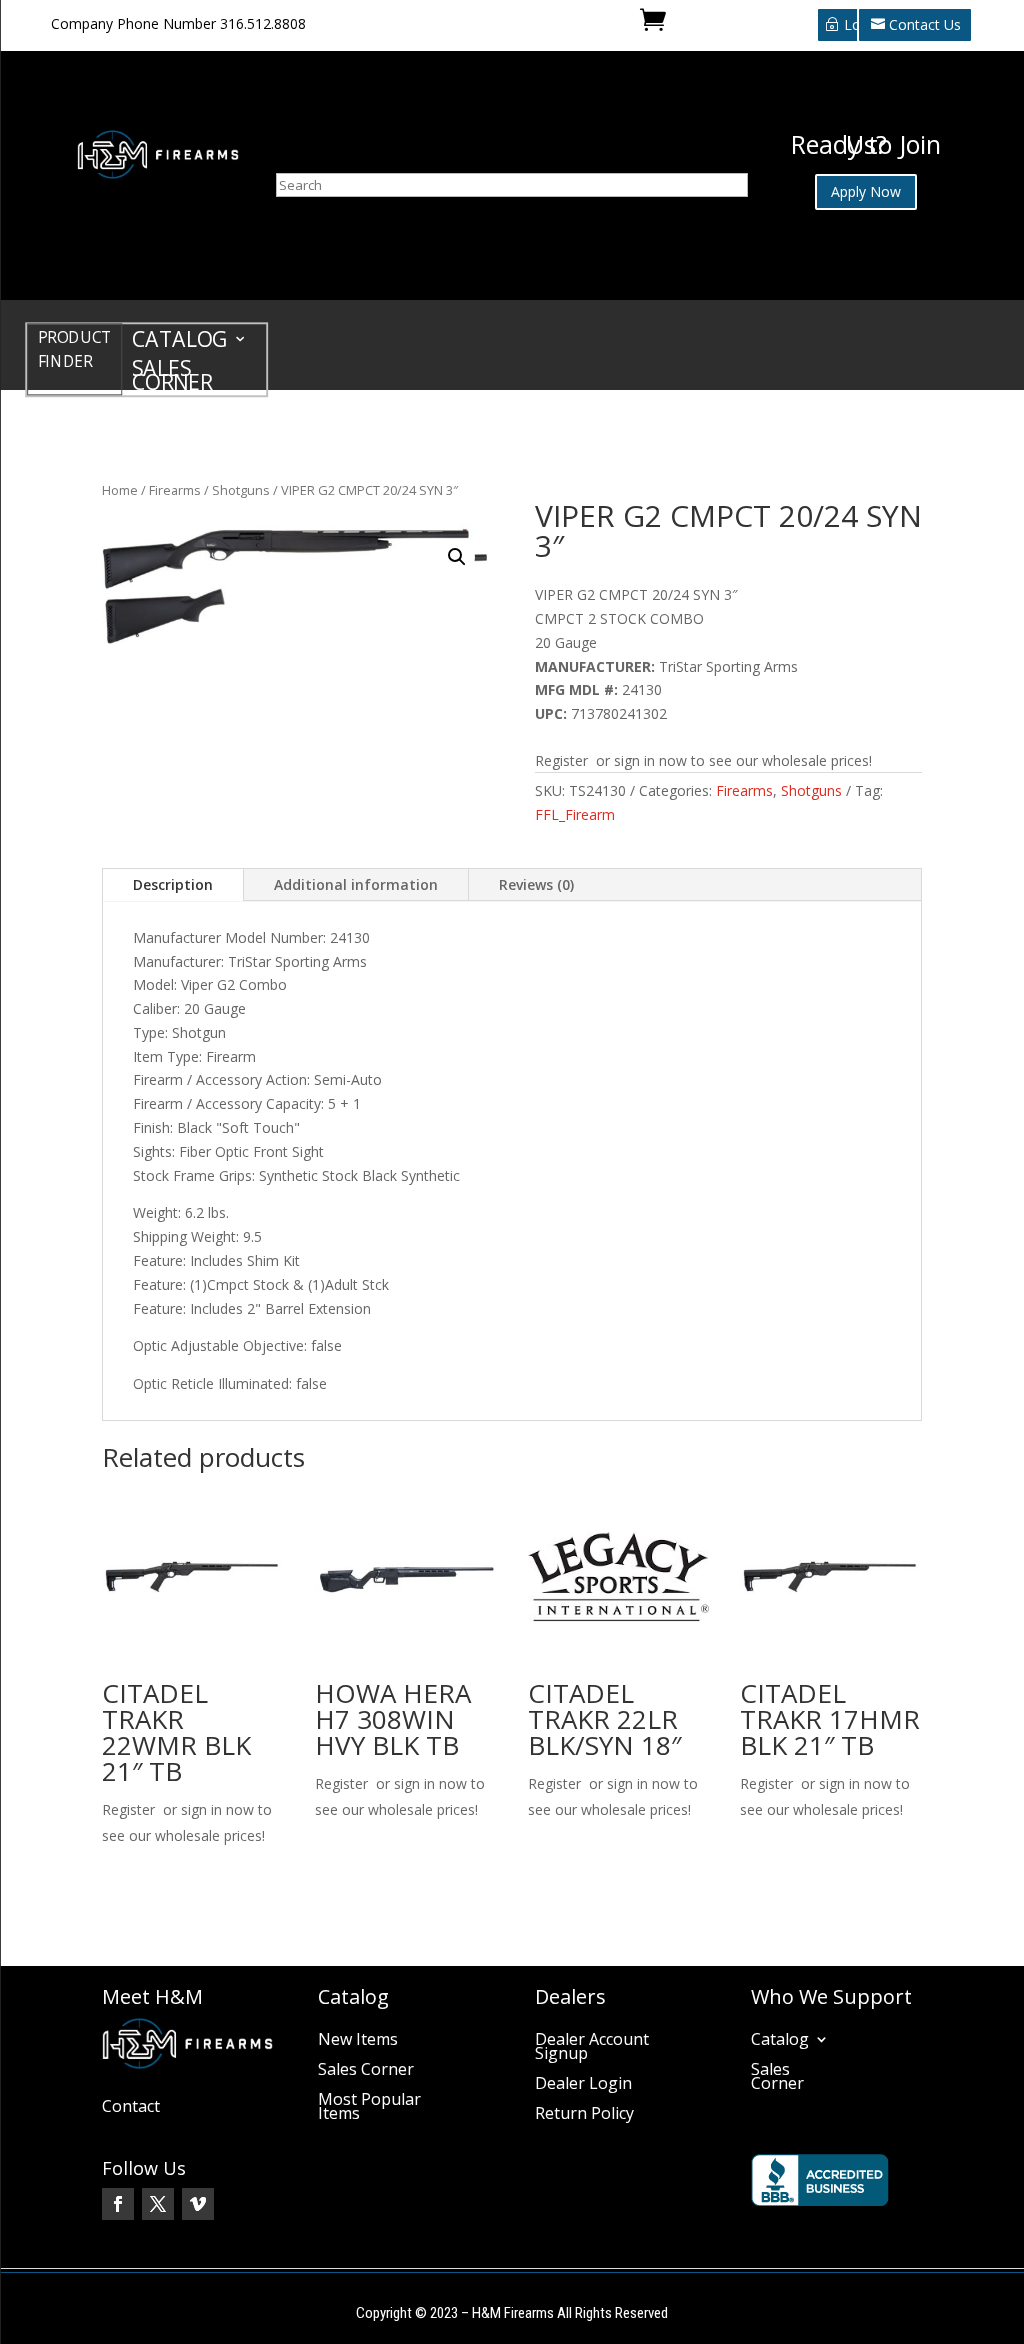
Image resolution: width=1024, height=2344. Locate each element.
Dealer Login (583, 2085)
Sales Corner (172, 378)
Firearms (175, 490)
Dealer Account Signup (592, 2048)
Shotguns (241, 490)
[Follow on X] (158, 2204)
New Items (358, 2041)
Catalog (180, 342)
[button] (457, 557)
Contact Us (925, 24)
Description (173, 884)
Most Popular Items (369, 2108)
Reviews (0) (536, 884)
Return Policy (584, 2115)
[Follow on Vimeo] (198, 2204)
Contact (131, 2108)
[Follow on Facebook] (118, 2204)
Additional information (356, 884)
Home (120, 490)
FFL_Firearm (575, 814)
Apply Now (866, 191)
